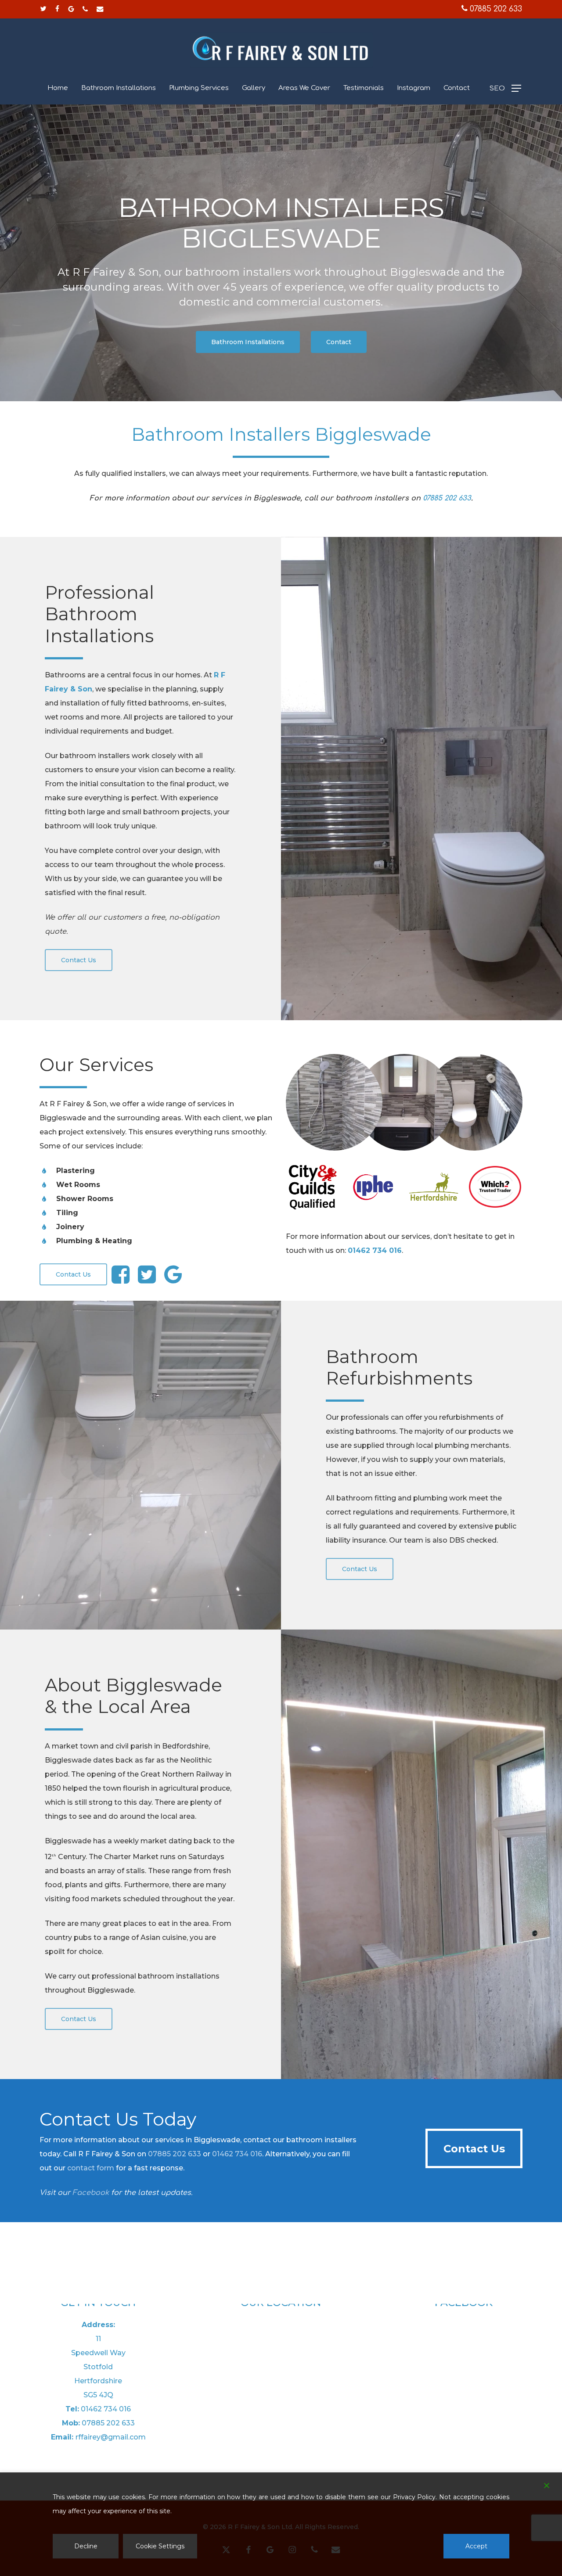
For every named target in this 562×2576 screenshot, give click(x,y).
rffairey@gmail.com (111, 2437)
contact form (91, 2168)
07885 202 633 (495, 9)
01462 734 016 (237, 2154)
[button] (505, 88)
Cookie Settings (160, 2546)
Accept (476, 2546)
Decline (86, 2546)
